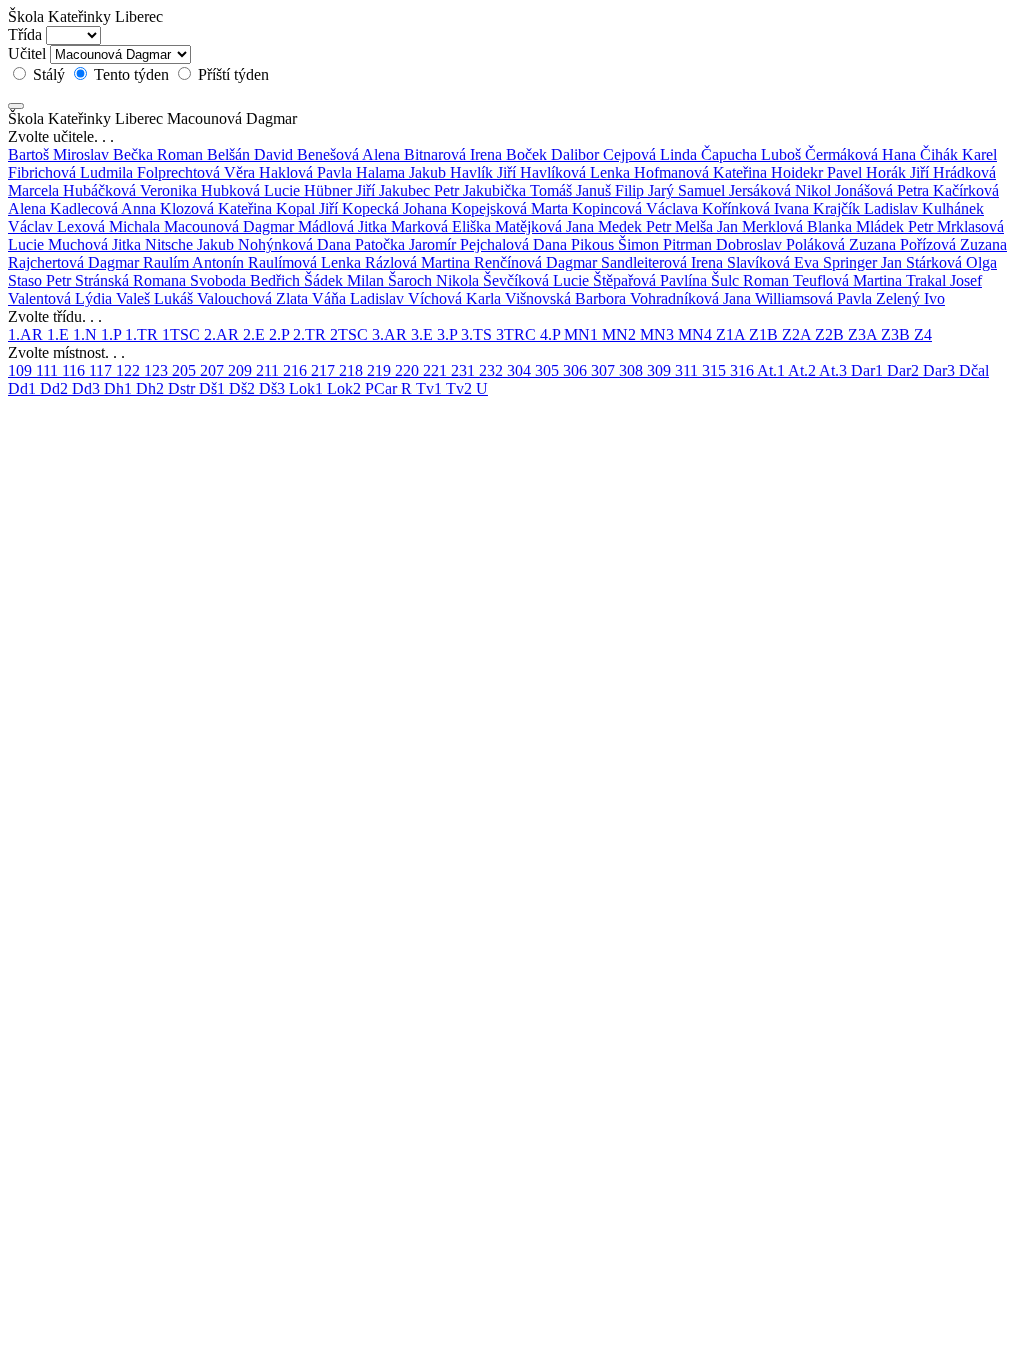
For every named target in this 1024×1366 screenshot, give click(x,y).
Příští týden (231, 74)
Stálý (49, 74)
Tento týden (131, 74)
